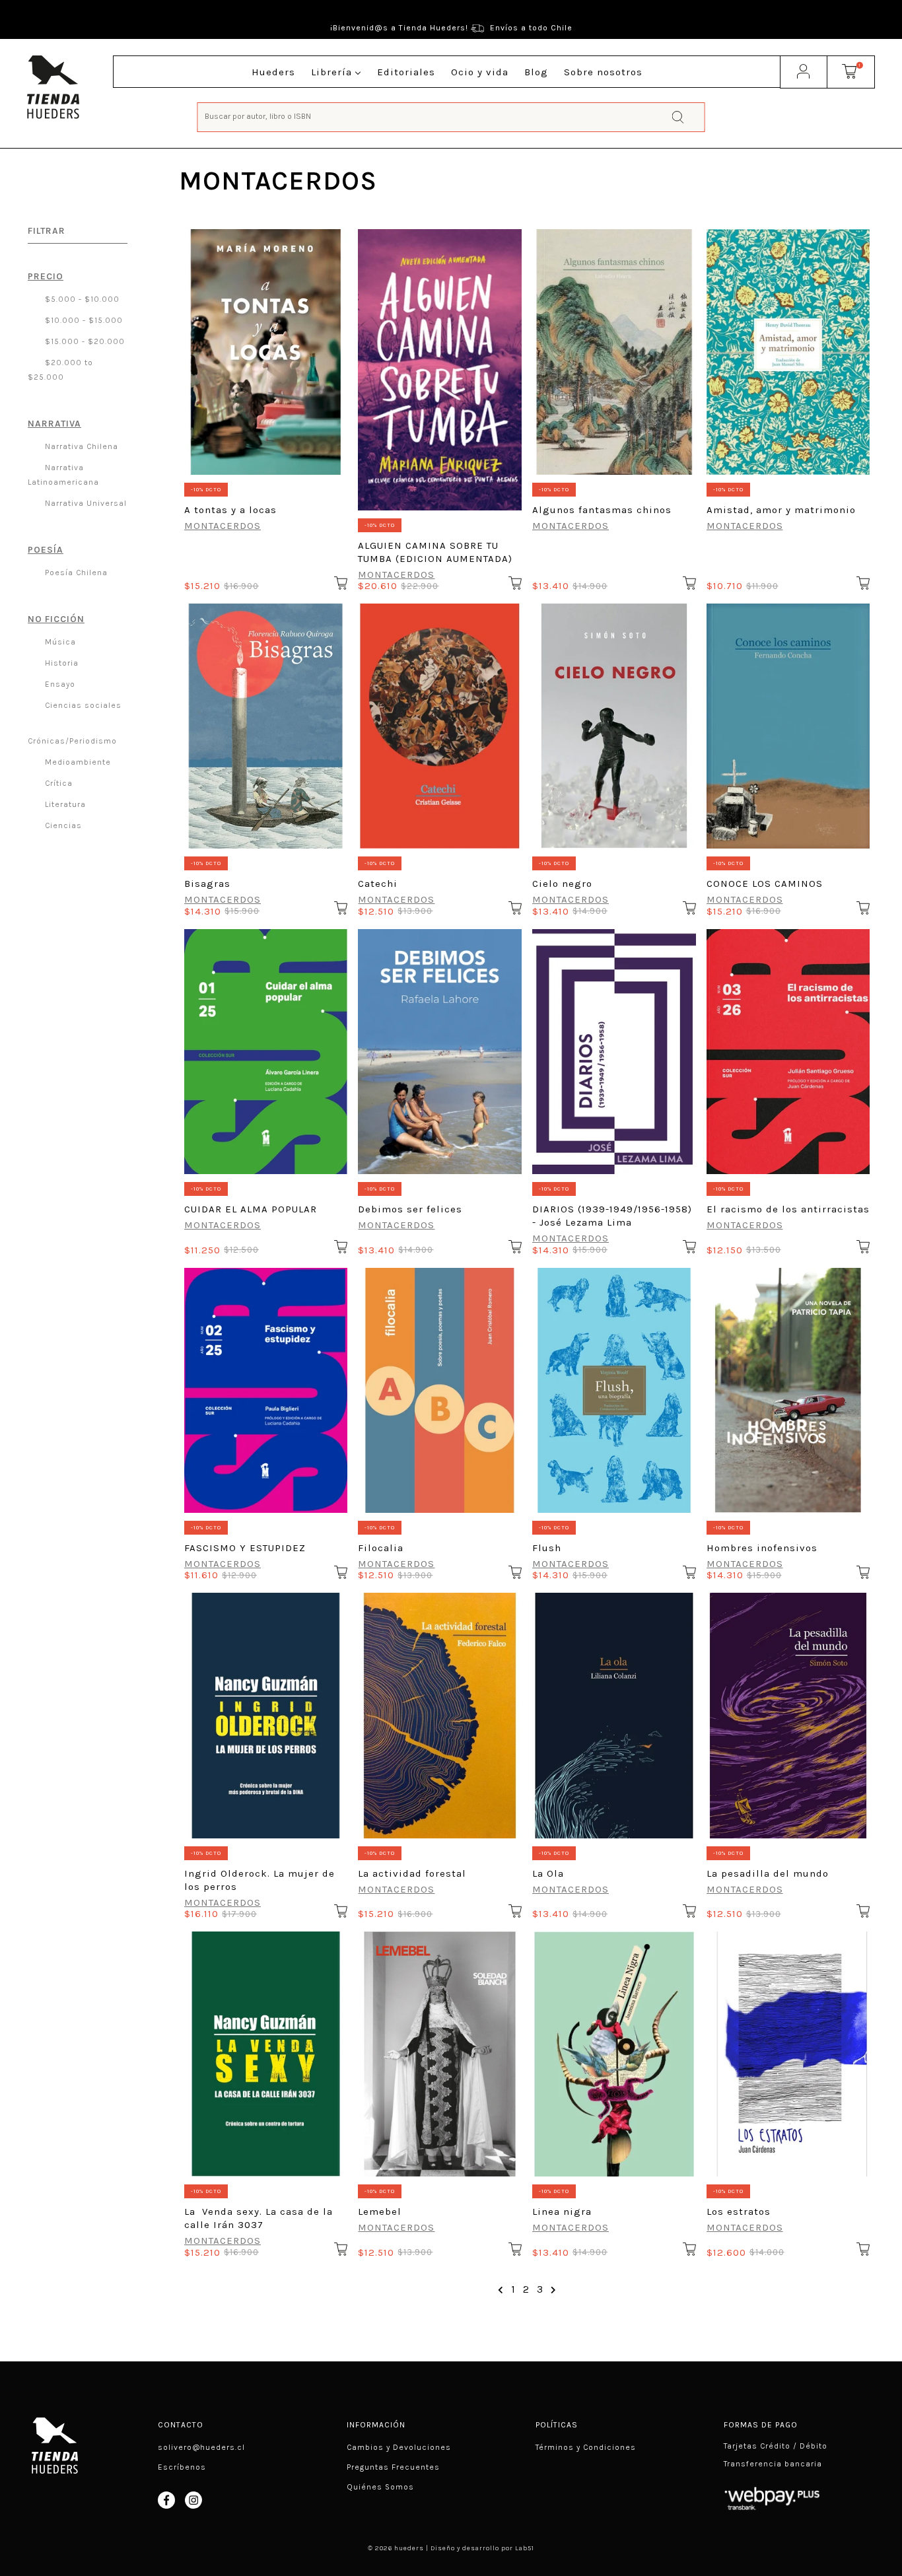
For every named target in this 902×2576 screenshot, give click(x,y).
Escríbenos (182, 2467)
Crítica (57, 783)
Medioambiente (77, 762)
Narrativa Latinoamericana (63, 475)
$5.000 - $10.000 (81, 299)
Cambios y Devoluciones (399, 2447)
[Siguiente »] (554, 2290)
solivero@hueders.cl (201, 2447)
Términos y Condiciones (586, 2447)
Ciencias (62, 825)
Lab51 (525, 2548)
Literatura (64, 804)
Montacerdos (223, 526)
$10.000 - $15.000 (83, 320)
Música (59, 642)
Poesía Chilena (75, 573)
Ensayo (59, 684)
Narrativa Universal (85, 503)
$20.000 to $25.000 (60, 370)
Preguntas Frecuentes (393, 2467)
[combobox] (451, 116)
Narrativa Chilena (80, 446)
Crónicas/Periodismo (72, 741)
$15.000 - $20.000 (84, 341)
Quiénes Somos (380, 2487)
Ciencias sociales (82, 705)
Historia (60, 663)
